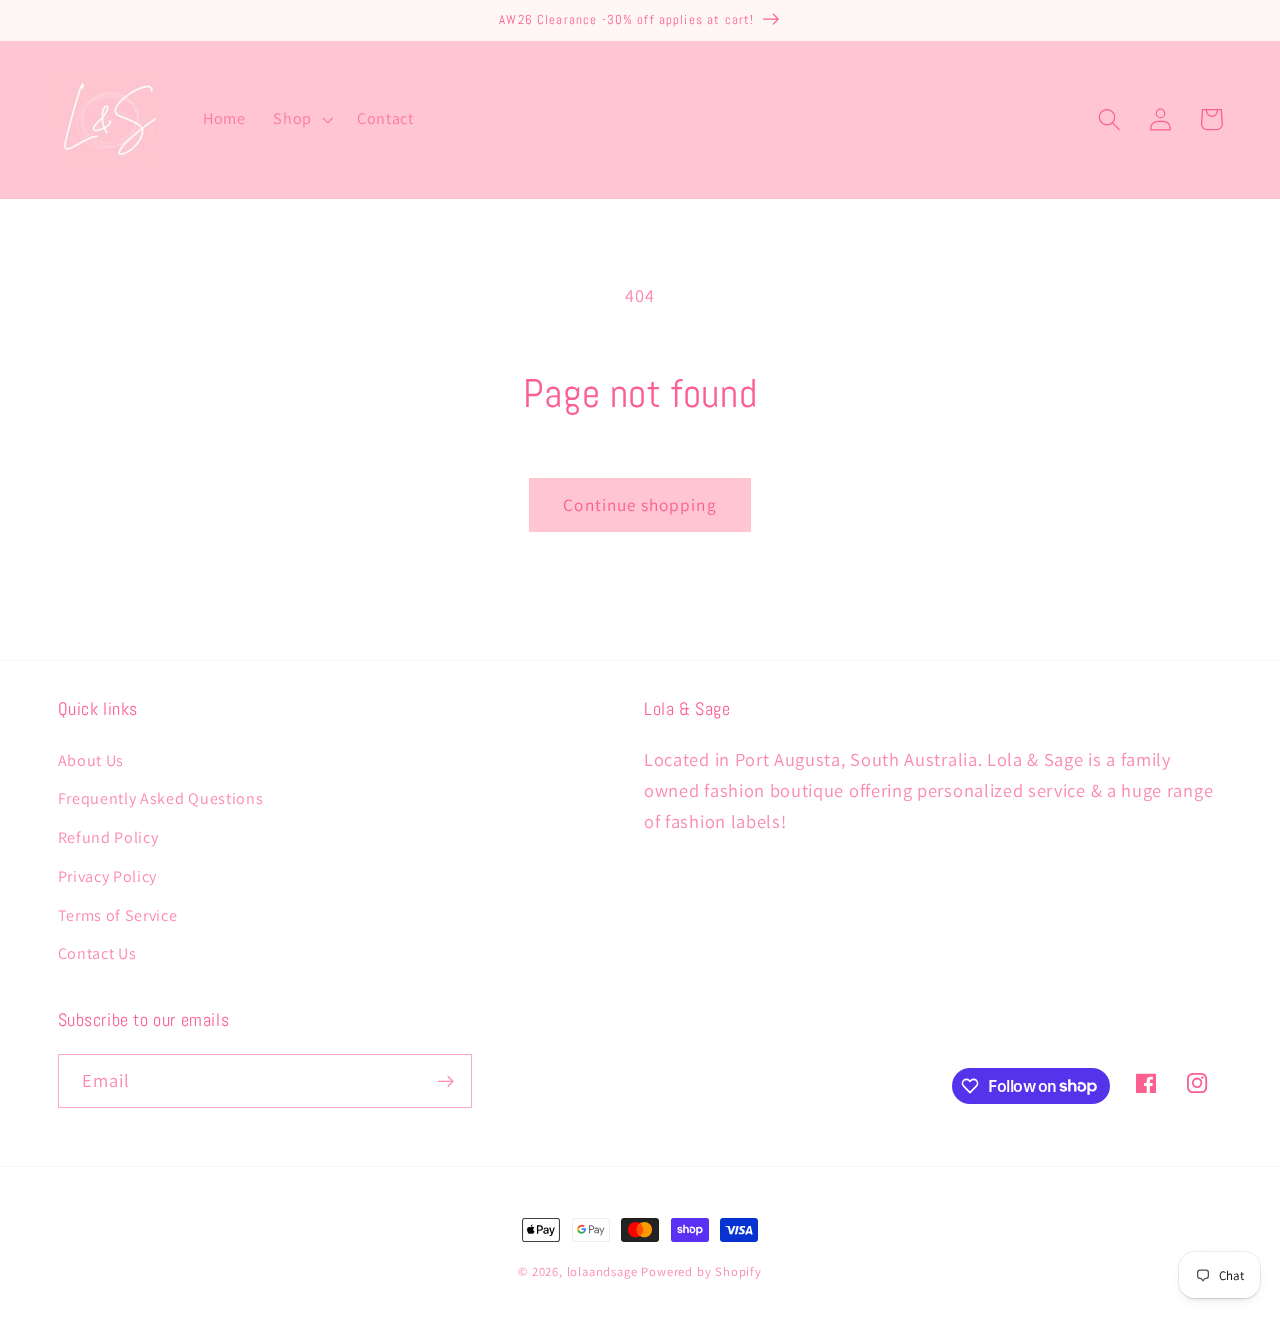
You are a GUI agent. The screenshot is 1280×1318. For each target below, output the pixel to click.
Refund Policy (108, 837)
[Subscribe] (445, 1081)
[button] (301, 120)
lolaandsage (602, 1271)
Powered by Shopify (701, 1271)
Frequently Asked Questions (161, 798)
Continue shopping (640, 504)
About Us (91, 760)
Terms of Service (118, 915)
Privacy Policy (108, 876)
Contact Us (97, 953)
